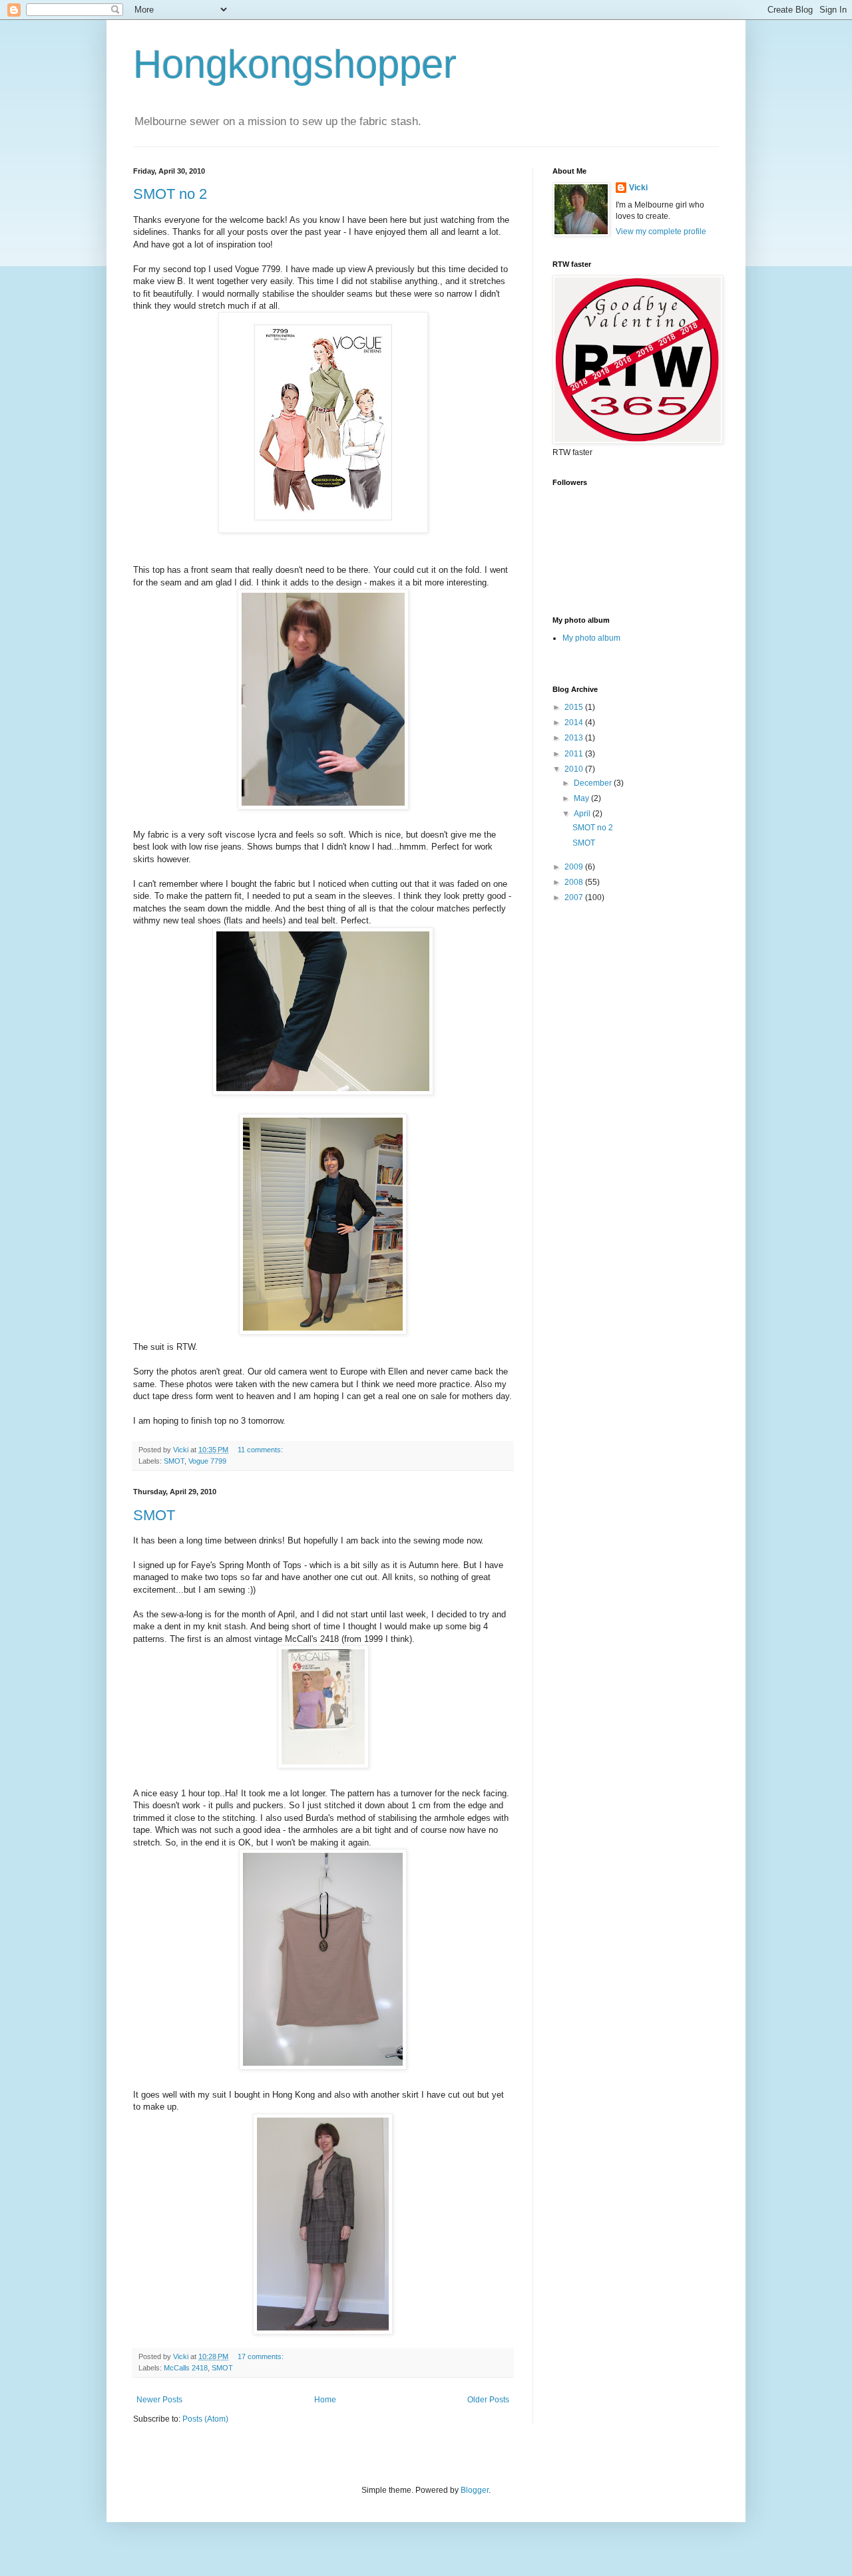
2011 (575, 754)
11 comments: (261, 1450)
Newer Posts (159, 2400)
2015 (575, 707)
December (594, 783)
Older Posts (488, 2400)
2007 (575, 897)
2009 (575, 867)
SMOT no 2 (170, 194)
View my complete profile (661, 232)
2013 (575, 738)
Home (325, 2400)
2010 (575, 769)
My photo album (591, 638)
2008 (575, 882)
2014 (575, 723)
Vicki (638, 188)
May (582, 798)
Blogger (475, 2490)
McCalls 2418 (186, 2368)
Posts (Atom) (205, 2419)
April (583, 814)
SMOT (174, 1461)
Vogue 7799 (207, 1461)
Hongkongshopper (295, 64)
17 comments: (262, 2356)
